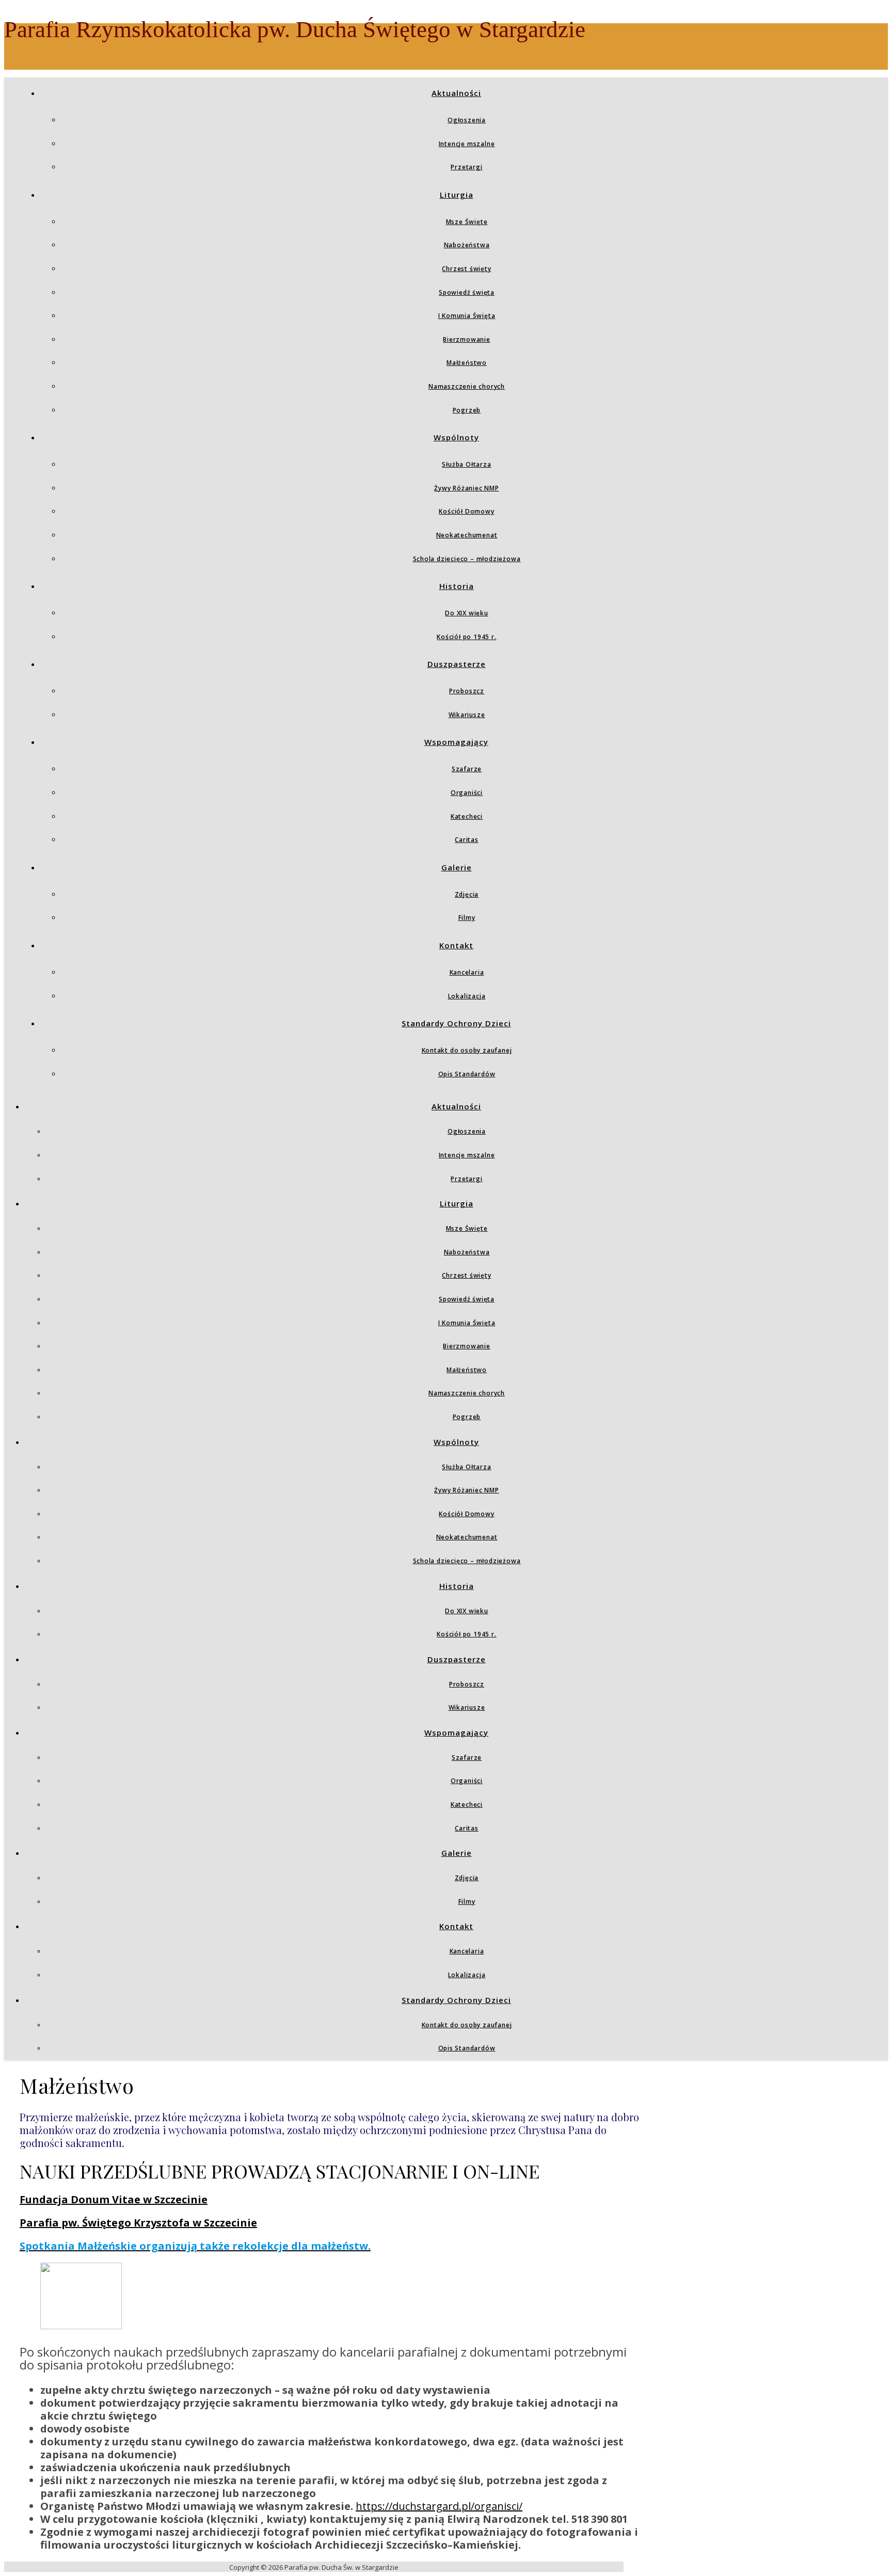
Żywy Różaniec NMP (467, 488)
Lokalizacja (467, 996)
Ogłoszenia (467, 120)
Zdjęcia (467, 894)
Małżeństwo (467, 363)
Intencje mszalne (467, 144)
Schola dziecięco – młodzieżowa (467, 559)
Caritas (467, 840)
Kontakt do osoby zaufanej (467, 1050)
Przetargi (466, 167)
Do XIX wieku (467, 613)
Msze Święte (467, 222)
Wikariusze (467, 715)
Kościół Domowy (466, 511)
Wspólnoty (456, 437)
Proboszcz (467, 691)
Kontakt (456, 945)
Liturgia (457, 195)
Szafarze (467, 769)
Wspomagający (456, 742)
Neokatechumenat (467, 535)
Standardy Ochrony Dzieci (456, 1023)
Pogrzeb (467, 410)
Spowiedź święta (467, 292)
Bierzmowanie (467, 339)
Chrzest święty (466, 269)
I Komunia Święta (467, 316)
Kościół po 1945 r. (466, 637)
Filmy (467, 918)
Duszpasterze (457, 664)
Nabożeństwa (467, 245)
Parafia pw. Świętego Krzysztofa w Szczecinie (138, 2223)
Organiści (467, 793)
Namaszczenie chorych (467, 386)
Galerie (457, 867)
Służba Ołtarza (466, 464)
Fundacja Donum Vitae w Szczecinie (114, 2199)
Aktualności (456, 93)
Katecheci (467, 816)
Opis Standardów (467, 1074)
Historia (457, 586)
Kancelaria (467, 972)
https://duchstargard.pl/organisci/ (439, 2506)
